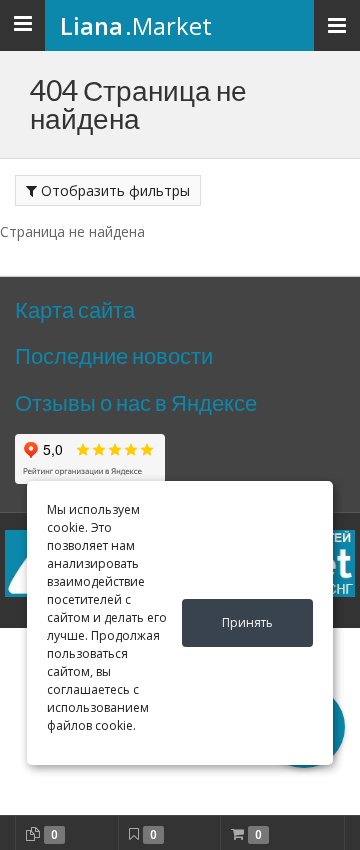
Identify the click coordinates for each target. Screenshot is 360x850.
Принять (247, 622)
